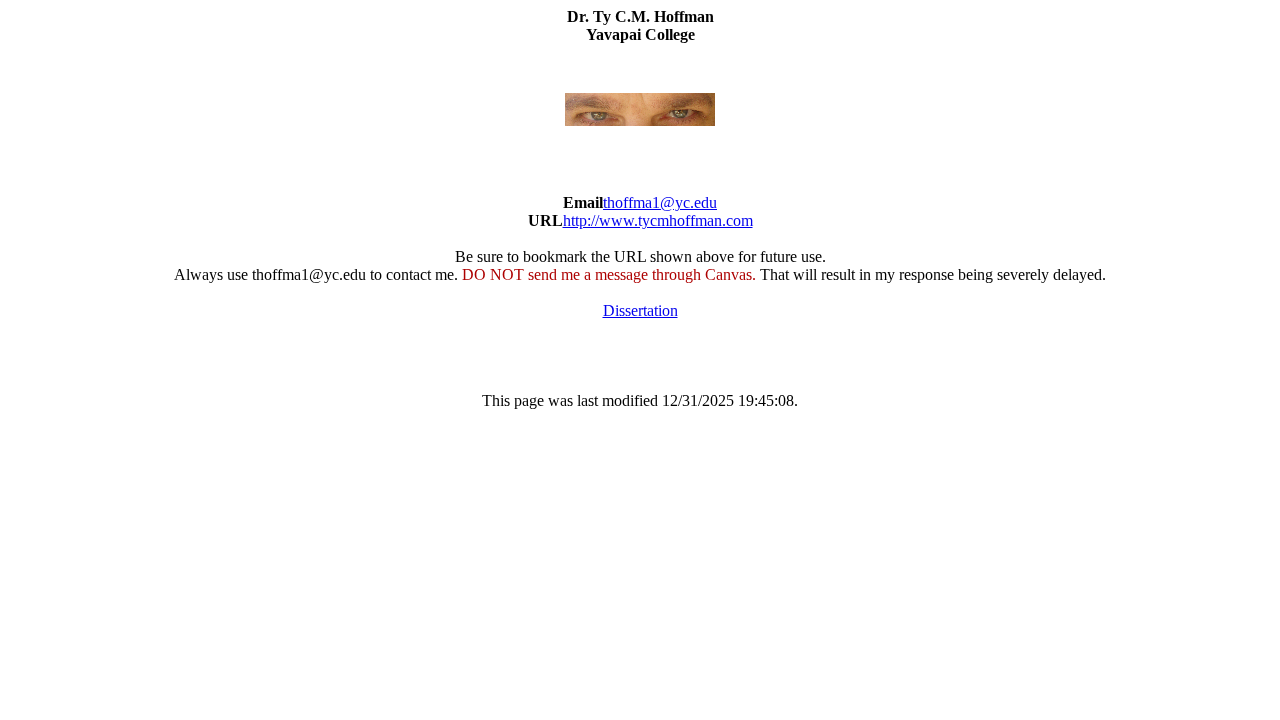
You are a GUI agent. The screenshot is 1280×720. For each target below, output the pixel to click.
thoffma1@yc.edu (660, 202)
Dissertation (640, 310)
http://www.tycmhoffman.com (658, 220)
